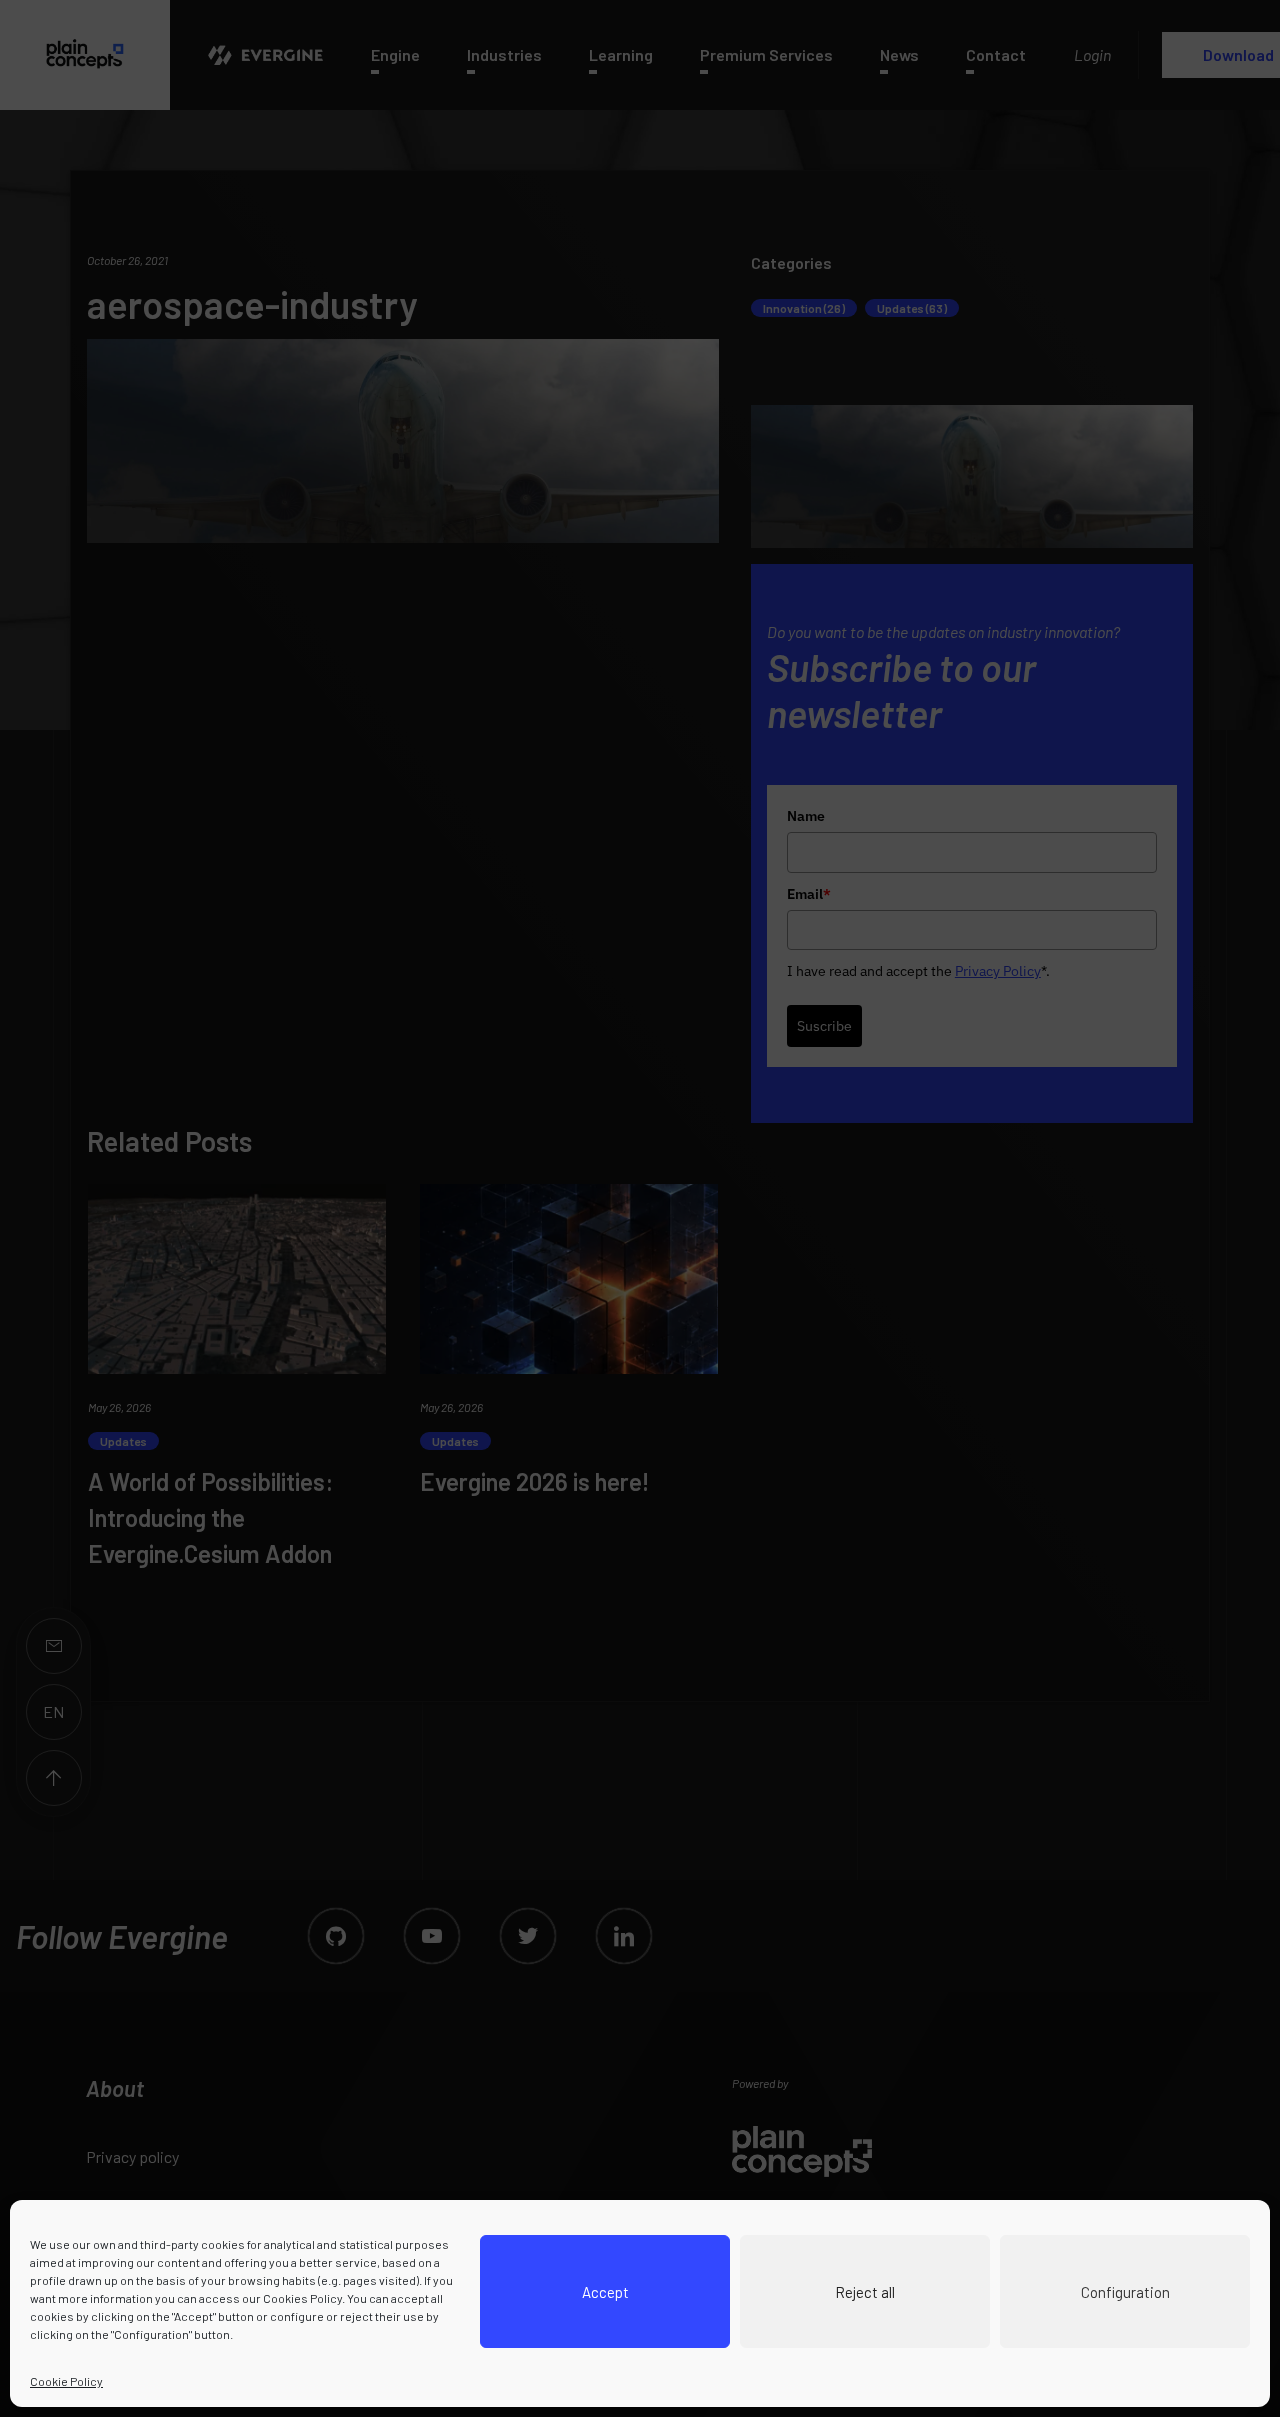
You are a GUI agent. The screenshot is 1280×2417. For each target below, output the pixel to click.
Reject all (865, 2292)
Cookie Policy (66, 2381)
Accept (605, 2292)
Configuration (1125, 2292)
